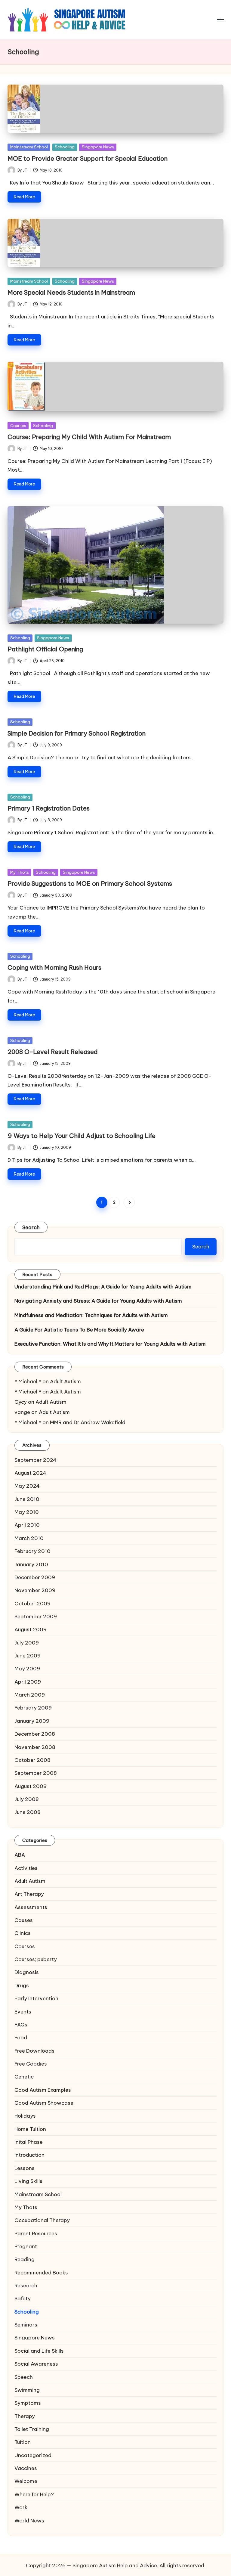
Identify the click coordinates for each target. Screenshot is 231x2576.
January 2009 (32, 1721)
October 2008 (32, 1760)
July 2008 (27, 1799)
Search (31, 1227)
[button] (129, 1202)
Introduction (29, 2155)
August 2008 (31, 1786)
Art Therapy (29, 1894)
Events (23, 2012)
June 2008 (28, 1812)
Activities (26, 1868)
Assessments (31, 1907)
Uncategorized (33, 2455)
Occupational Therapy (42, 2220)
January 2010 (31, 1564)
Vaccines (26, 2468)
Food (21, 2037)
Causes (24, 1920)
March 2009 (30, 1695)
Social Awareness (36, 2364)
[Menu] (220, 20)
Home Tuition (30, 2129)
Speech (24, 2377)
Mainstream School (29, 147)
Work (21, 2507)
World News (29, 2520)
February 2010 (32, 1551)
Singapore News (98, 147)
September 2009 (36, 1616)
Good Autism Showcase (44, 2103)
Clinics (23, 1933)
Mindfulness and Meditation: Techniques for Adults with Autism (91, 1315)
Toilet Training (32, 2429)
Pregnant (26, 2246)
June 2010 (27, 1499)
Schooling (65, 147)
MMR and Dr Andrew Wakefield (88, 1422)
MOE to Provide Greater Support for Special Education (88, 158)
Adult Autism (65, 1381)
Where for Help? (34, 2494)
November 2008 (35, 1747)
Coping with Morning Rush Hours (54, 967)
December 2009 (35, 1577)
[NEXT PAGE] (129, 1202)
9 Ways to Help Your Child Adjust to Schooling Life (82, 1136)
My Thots (20, 872)
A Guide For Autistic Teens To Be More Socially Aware (79, 1330)
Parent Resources (36, 2233)
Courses (18, 426)
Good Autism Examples (43, 2090)
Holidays (25, 2116)
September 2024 (35, 1460)
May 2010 (27, 1512)
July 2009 (27, 1643)
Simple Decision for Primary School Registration (77, 733)
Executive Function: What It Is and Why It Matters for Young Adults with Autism (110, 1344)
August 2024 (30, 1473)
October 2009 (32, 1603)
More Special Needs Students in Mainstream (71, 292)
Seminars (26, 2325)
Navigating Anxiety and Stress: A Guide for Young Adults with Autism (98, 1301)
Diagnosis (27, 1972)
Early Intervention (36, 1998)
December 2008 (35, 1734)
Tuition (23, 2442)
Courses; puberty (36, 1959)
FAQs (21, 2024)
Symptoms (28, 2403)
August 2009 (31, 1629)
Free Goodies (31, 2064)
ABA (20, 1855)
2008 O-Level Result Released (53, 1052)
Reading (25, 2259)
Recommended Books (41, 2272)
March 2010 (29, 1538)
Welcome (26, 2481)
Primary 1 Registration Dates (49, 808)
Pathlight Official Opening (45, 649)
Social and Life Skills (39, 2351)
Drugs (22, 1985)
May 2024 (27, 1486)
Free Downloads (34, 2051)
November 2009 (35, 1590)
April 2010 (27, 1525)
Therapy (25, 2416)
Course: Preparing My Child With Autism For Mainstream (89, 437)
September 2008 (36, 1773)
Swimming (27, 2390)
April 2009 (28, 1682)
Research (26, 2285)
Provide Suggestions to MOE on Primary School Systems (90, 883)
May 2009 (27, 1668)
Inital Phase (29, 2142)
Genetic (24, 2077)
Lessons (25, 2168)
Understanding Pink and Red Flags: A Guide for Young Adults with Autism (103, 1286)
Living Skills (28, 2181)
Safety (23, 2298)
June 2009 (28, 1655)
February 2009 (33, 1708)
